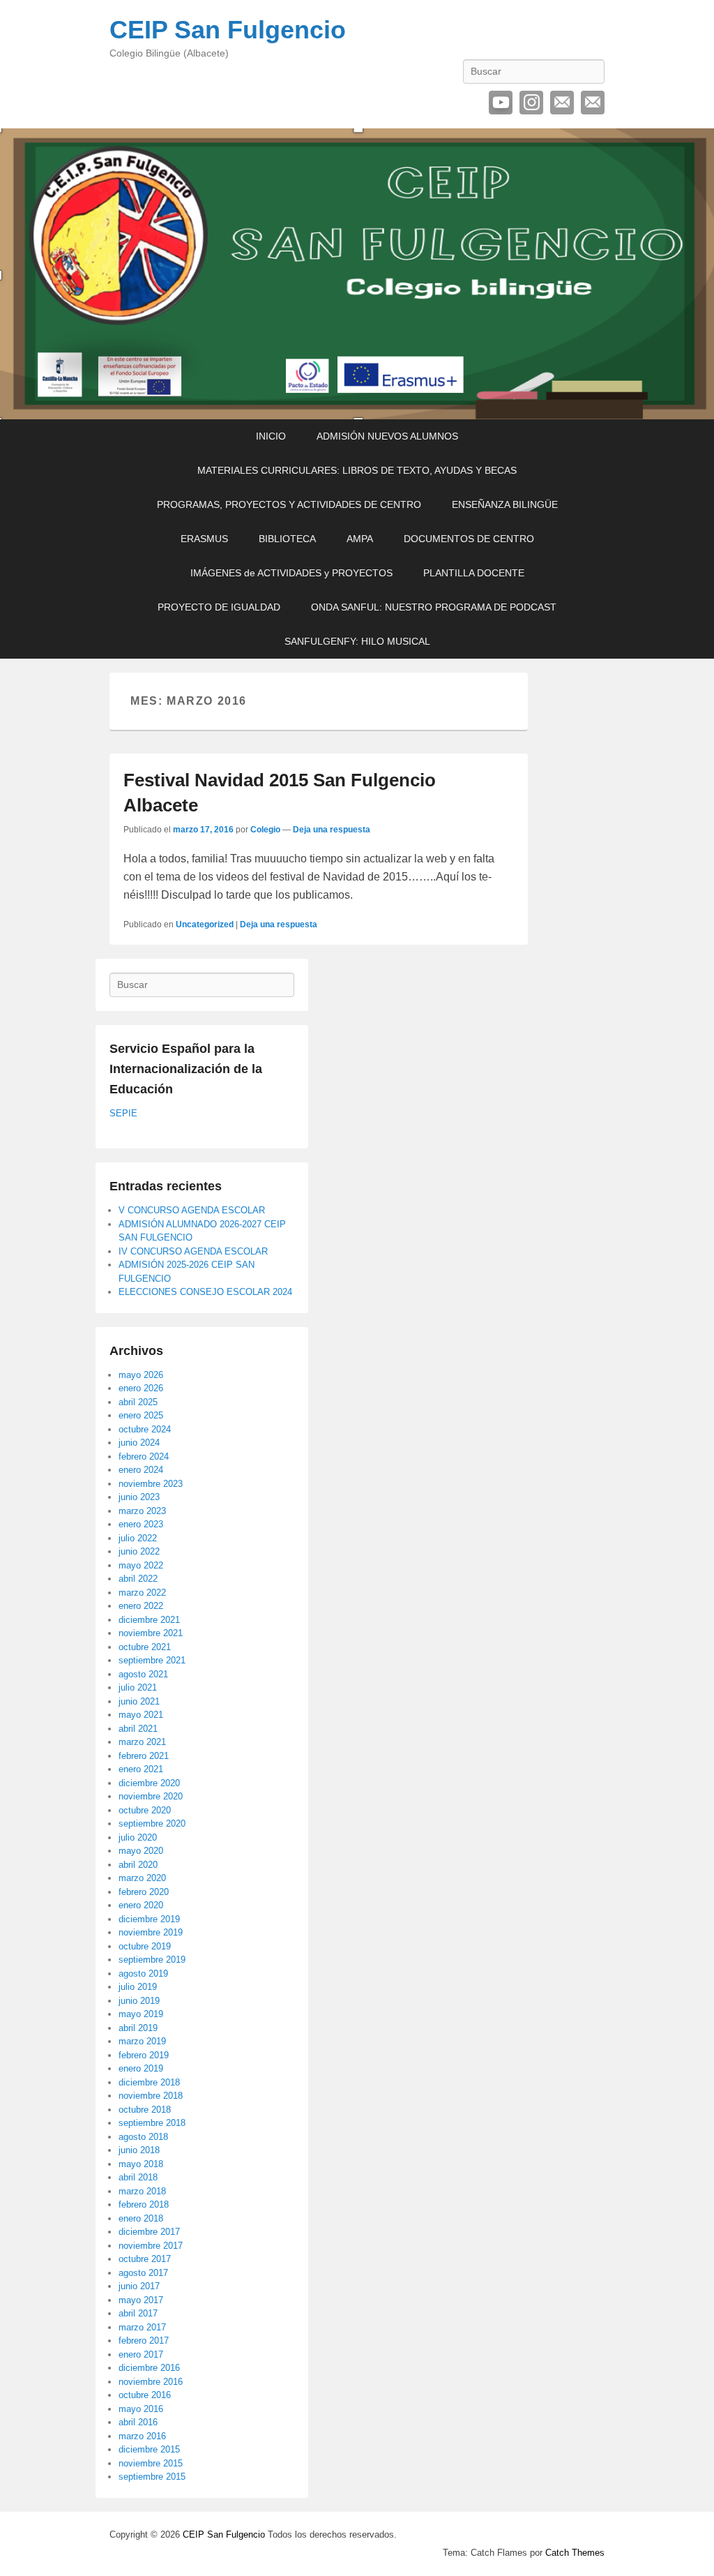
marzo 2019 (142, 2041)
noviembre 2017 (151, 2246)
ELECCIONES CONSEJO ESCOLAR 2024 (205, 1292)
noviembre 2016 (151, 2382)
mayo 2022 (141, 1565)
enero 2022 (141, 1606)
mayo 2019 (141, 2014)
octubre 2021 (145, 1647)
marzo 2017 (142, 2327)
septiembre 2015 (152, 2477)
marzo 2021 (142, 1742)
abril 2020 (138, 1865)
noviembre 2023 (151, 1484)
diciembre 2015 (149, 2449)
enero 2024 (141, 1470)
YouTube (501, 103)
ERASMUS (204, 539)
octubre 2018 (145, 2110)
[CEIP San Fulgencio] (357, 274)
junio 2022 (139, 1551)
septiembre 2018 (152, 2123)
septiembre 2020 (152, 1824)
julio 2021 (138, 1687)
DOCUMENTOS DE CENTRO (469, 539)
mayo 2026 (141, 1375)
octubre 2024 (145, 1429)
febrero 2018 (144, 2204)
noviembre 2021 (151, 1633)
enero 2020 (141, 1905)
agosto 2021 (143, 1674)
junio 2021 (139, 1701)
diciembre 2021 (149, 1620)
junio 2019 (139, 2001)
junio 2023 (139, 1497)
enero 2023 (141, 1524)
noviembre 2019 (151, 1932)
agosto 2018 (143, 2137)
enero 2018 (141, 2218)
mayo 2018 (141, 2164)
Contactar (593, 103)
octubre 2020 (145, 1810)
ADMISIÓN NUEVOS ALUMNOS (387, 436)
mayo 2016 (141, 2409)
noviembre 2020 (151, 1796)
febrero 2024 (144, 1457)
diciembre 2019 (149, 1919)
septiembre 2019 (152, 1960)
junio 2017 (139, 2286)
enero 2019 (141, 2068)
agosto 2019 (143, 1974)
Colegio (265, 830)
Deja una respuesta (332, 830)
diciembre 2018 (149, 2082)
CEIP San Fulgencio (228, 30)
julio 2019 (138, 1987)
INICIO (271, 436)
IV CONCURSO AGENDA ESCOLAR (193, 1251)
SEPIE (123, 1113)
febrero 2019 (144, 2055)
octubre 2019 (145, 1946)
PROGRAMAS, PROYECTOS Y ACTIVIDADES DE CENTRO (289, 504)
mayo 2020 (141, 1851)
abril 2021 (138, 1729)
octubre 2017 (145, 2259)
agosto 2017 (143, 2273)
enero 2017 (141, 2354)
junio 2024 (139, 1443)
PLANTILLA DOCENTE (474, 573)
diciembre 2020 (149, 1783)
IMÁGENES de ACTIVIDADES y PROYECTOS (291, 573)
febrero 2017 (144, 2341)
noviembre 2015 (151, 2463)
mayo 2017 (141, 2300)
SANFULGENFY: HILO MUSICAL (357, 641)
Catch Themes (575, 2553)
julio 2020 (138, 1837)
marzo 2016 (142, 2436)
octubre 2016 (145, 2395)
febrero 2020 (144, 1892)
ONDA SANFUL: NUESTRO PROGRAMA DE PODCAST (434, 607)
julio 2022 (138, 1538)
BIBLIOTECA (287, 539)
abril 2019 (138, 2028)
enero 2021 (141, 1769)
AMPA (360, 539)
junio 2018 (139, 2150)
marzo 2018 (142, 2191)
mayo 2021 (141, 1715)
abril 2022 (138, 1579)
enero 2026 (141, 1388)
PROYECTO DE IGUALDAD (219, 607)
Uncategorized (205, 924)
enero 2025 (141, 1415)
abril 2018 (138, 2177)
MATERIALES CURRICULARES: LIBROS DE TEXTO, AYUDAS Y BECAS (357, 470)
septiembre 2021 (152, 1660)
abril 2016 (138, 2422)
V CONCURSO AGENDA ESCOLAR (192, 1210)
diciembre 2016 (149, 2368)
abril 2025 (138, 1402)
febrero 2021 (144, 1756)
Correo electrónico (562, 103)
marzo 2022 (142, 1593)
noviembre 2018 (151, 2096)
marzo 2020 (142, 1878)
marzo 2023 (142, 1511)
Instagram (531, 103)
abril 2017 (138, 2313)
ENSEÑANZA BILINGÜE (505, 504)
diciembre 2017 (149, 2232)
